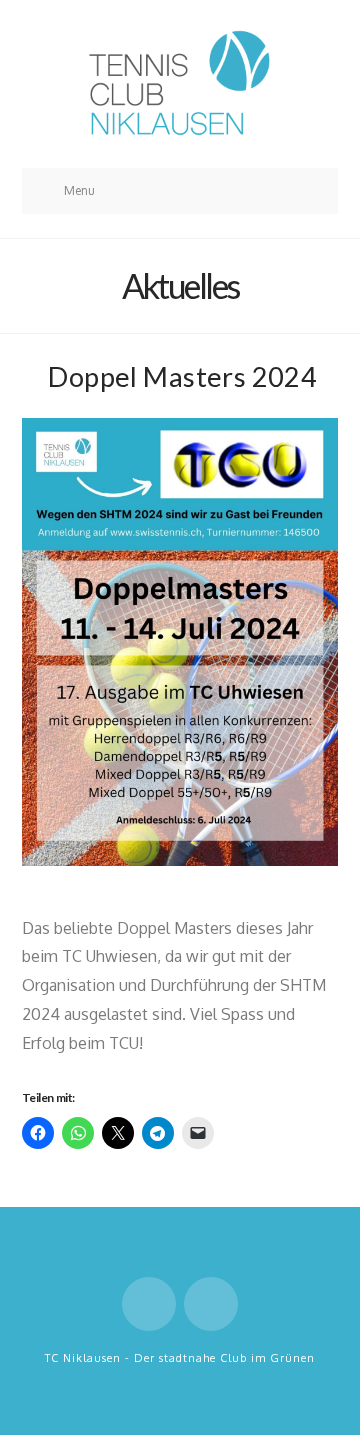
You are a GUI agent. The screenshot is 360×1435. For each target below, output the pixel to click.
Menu (79, 190)
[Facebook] (149, 1304)
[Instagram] (211, 1304)
